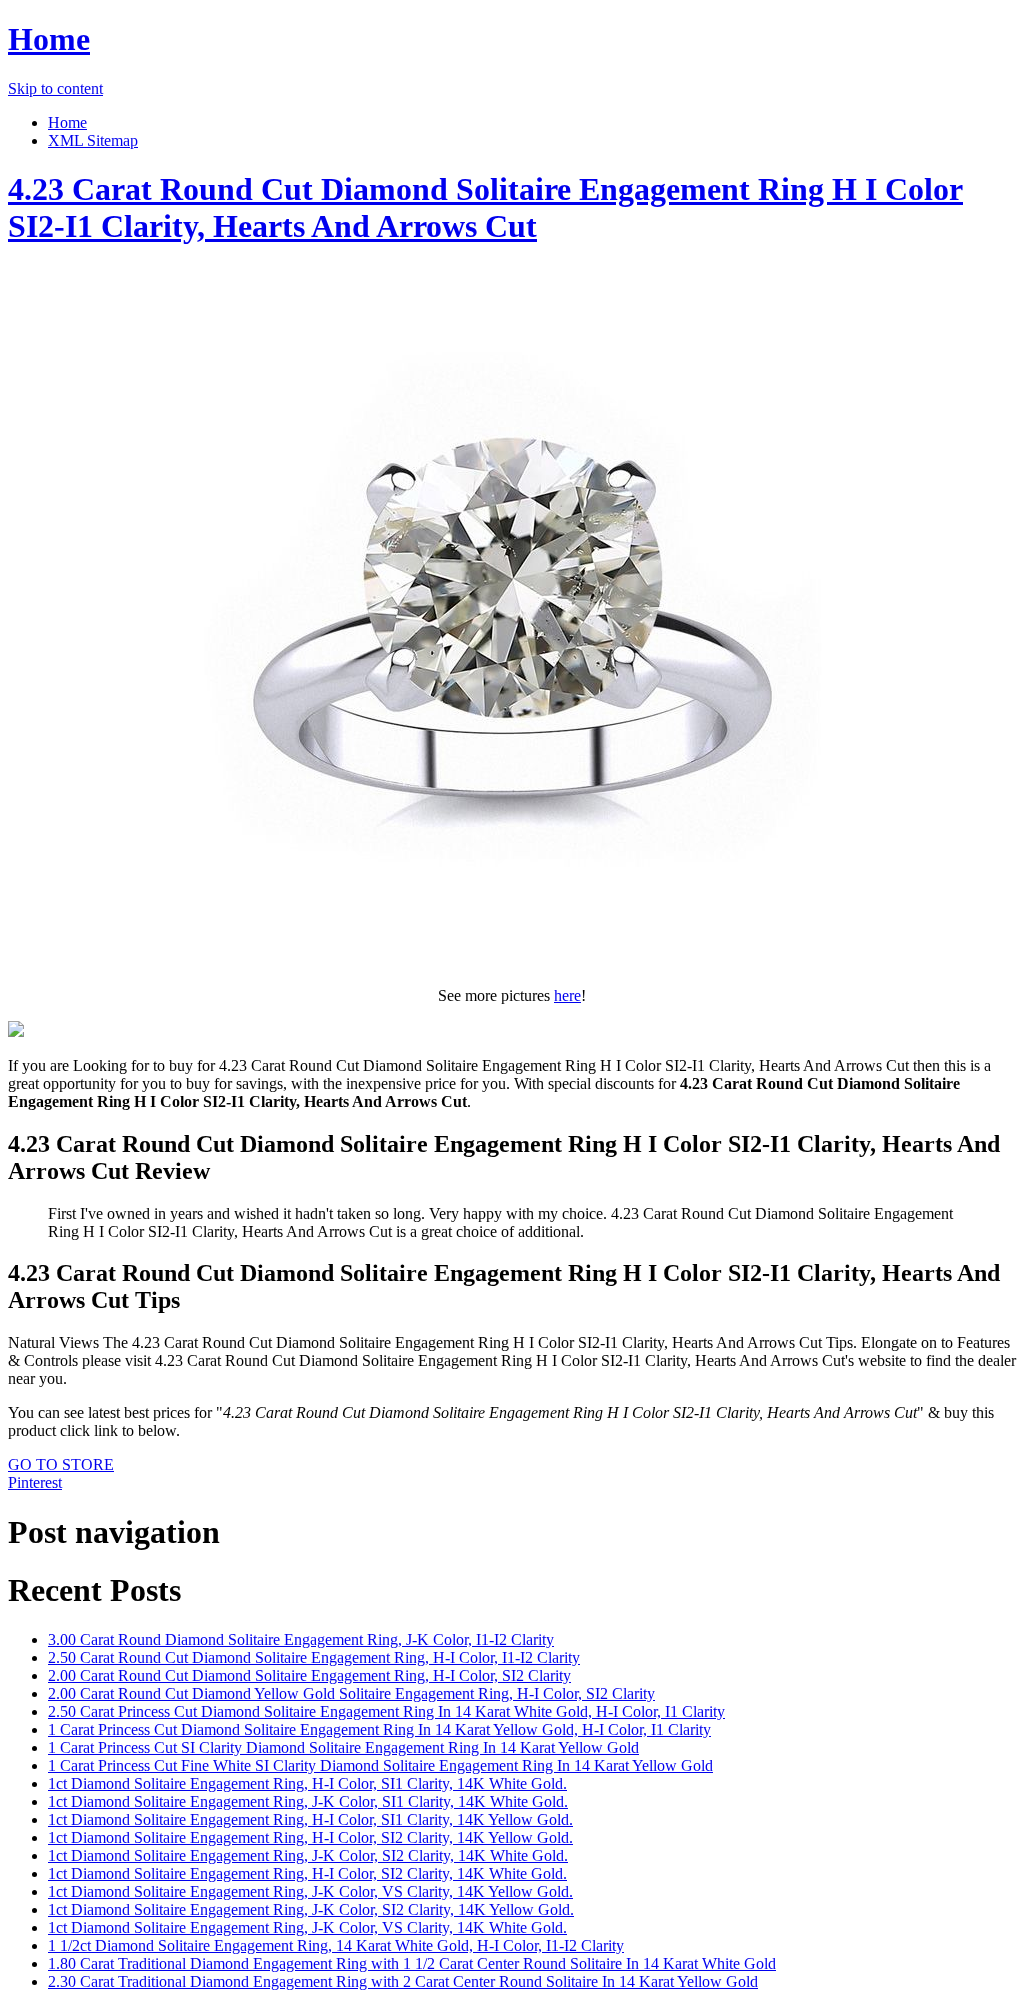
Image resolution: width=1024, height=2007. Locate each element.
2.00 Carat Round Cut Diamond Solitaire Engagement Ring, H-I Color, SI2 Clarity (309, 1675)
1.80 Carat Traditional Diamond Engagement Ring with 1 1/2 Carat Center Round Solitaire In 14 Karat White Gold (412, 1963)
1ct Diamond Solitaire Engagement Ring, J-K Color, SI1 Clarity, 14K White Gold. (308, 1801)
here (567, 995)
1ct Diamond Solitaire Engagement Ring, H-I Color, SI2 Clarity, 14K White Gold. (307, 1873)
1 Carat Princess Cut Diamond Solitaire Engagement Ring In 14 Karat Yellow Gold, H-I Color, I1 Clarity (379, 1729)
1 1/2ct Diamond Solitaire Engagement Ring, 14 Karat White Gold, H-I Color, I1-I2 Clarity (336, 1945)
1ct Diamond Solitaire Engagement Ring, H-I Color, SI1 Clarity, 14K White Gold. (307, 1783)
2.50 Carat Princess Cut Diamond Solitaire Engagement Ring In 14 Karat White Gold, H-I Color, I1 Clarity (386, 1711)
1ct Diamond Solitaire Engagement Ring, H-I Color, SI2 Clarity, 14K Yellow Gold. (310, 1837)
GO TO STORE (61, 1464)
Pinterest (35, 1482)
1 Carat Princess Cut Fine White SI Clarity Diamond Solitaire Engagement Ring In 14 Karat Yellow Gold (380, 1765)
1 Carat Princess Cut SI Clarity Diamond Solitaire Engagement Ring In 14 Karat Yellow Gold (343, 1747)
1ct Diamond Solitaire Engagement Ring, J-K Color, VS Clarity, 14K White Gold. (307, 1927)
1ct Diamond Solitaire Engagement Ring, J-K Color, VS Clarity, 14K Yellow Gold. (310, 1891)
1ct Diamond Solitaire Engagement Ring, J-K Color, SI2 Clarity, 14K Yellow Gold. (311, 1909)
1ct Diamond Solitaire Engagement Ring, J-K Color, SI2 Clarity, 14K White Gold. (308, 1855)
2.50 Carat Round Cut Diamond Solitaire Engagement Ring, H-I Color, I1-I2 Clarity (314, 1657)
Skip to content (55, 88)
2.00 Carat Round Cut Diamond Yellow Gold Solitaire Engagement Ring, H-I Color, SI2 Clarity (351, 1693)
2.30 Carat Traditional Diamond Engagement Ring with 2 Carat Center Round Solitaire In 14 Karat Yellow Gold (403, 1981)
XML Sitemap (93, 140)
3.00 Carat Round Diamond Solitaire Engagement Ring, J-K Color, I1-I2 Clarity (301, 1639)
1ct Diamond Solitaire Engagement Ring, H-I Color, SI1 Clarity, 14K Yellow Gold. (310, 1819)
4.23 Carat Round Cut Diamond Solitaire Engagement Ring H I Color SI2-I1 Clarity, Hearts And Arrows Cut (485, 207)
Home (49, 39)
